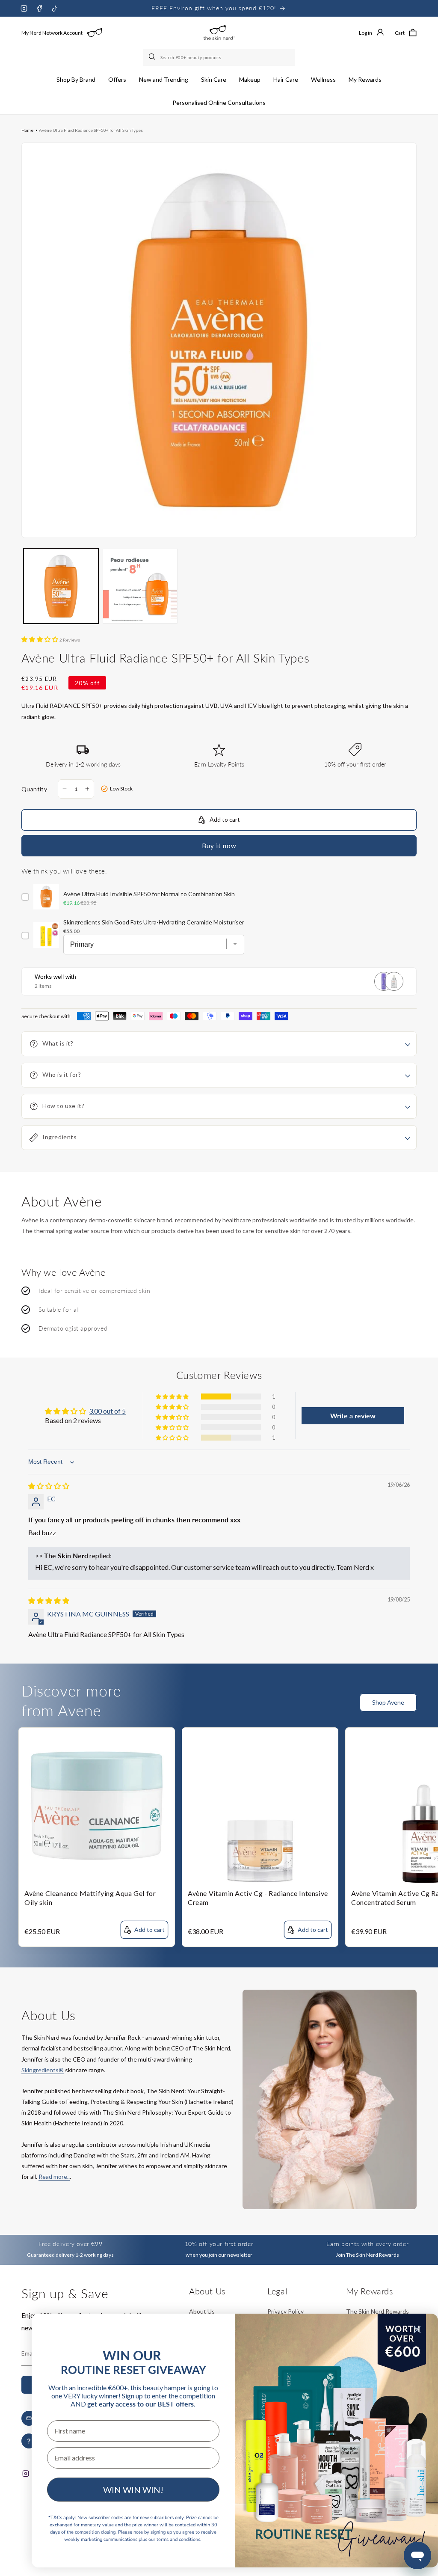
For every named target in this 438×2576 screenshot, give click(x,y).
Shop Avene (388, 1702)
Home (27, 130)
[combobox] (219, 57)
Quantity (34, 789)
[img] (49, 1486)
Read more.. (54, 2176)
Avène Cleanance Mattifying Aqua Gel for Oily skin (90, 1898)
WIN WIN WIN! (133, 2490)
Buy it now (219, 846)
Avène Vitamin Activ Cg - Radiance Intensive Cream (258, 1898)
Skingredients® (43, 2070)
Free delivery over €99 (70, 2244)
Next (432, 1708)
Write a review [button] (353, 1416)
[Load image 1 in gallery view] (61, 586)
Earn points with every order (367, 2244)
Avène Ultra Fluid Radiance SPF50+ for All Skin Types (91, 130)
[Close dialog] (417, 2330)
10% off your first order (219, 2244)
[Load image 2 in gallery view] (140, 586)
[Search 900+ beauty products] (153, 57)
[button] (76, 80)
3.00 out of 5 (107, 1411)
